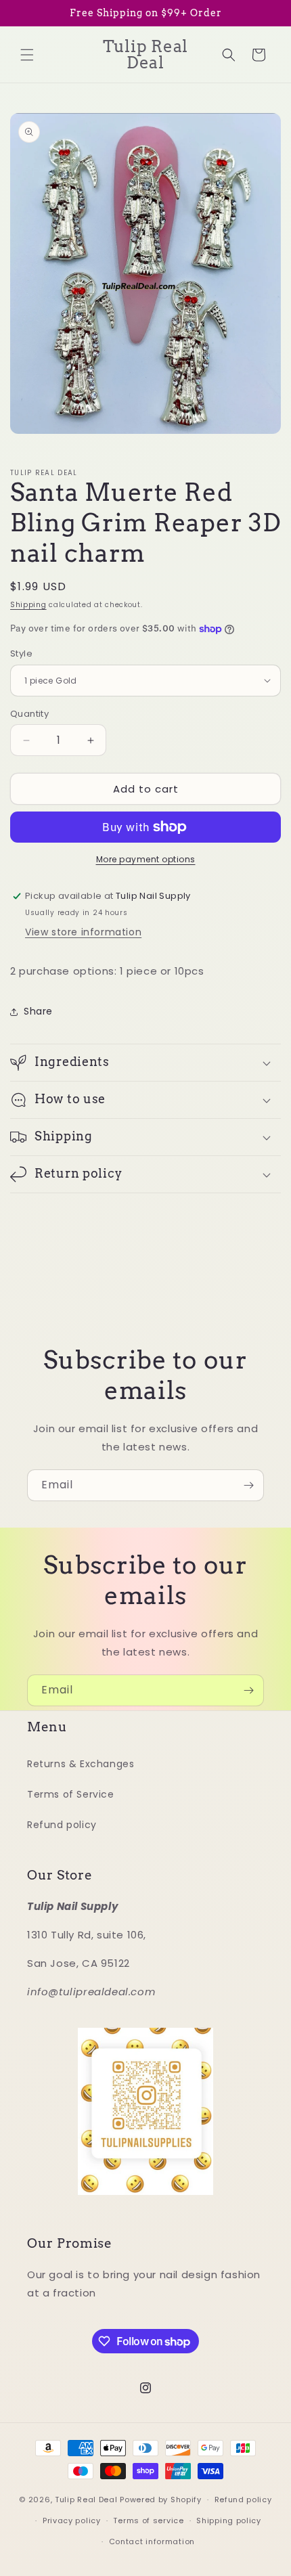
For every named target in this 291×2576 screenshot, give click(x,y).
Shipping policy (229, 2521)
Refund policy (62, 1825)
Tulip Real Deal (86, 2500)
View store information (83, 932)
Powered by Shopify (161, 2500)
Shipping (28, 605)
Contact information (152, 2541)
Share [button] (38, 1011)
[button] (27, 55)
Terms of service (148, 2521)
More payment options (146, 859)
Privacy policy (72, 2521)
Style (21, 653)
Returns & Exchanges (81, 1764)
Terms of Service (71, 1794)
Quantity (29, 714)
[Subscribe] (248, 1485)
